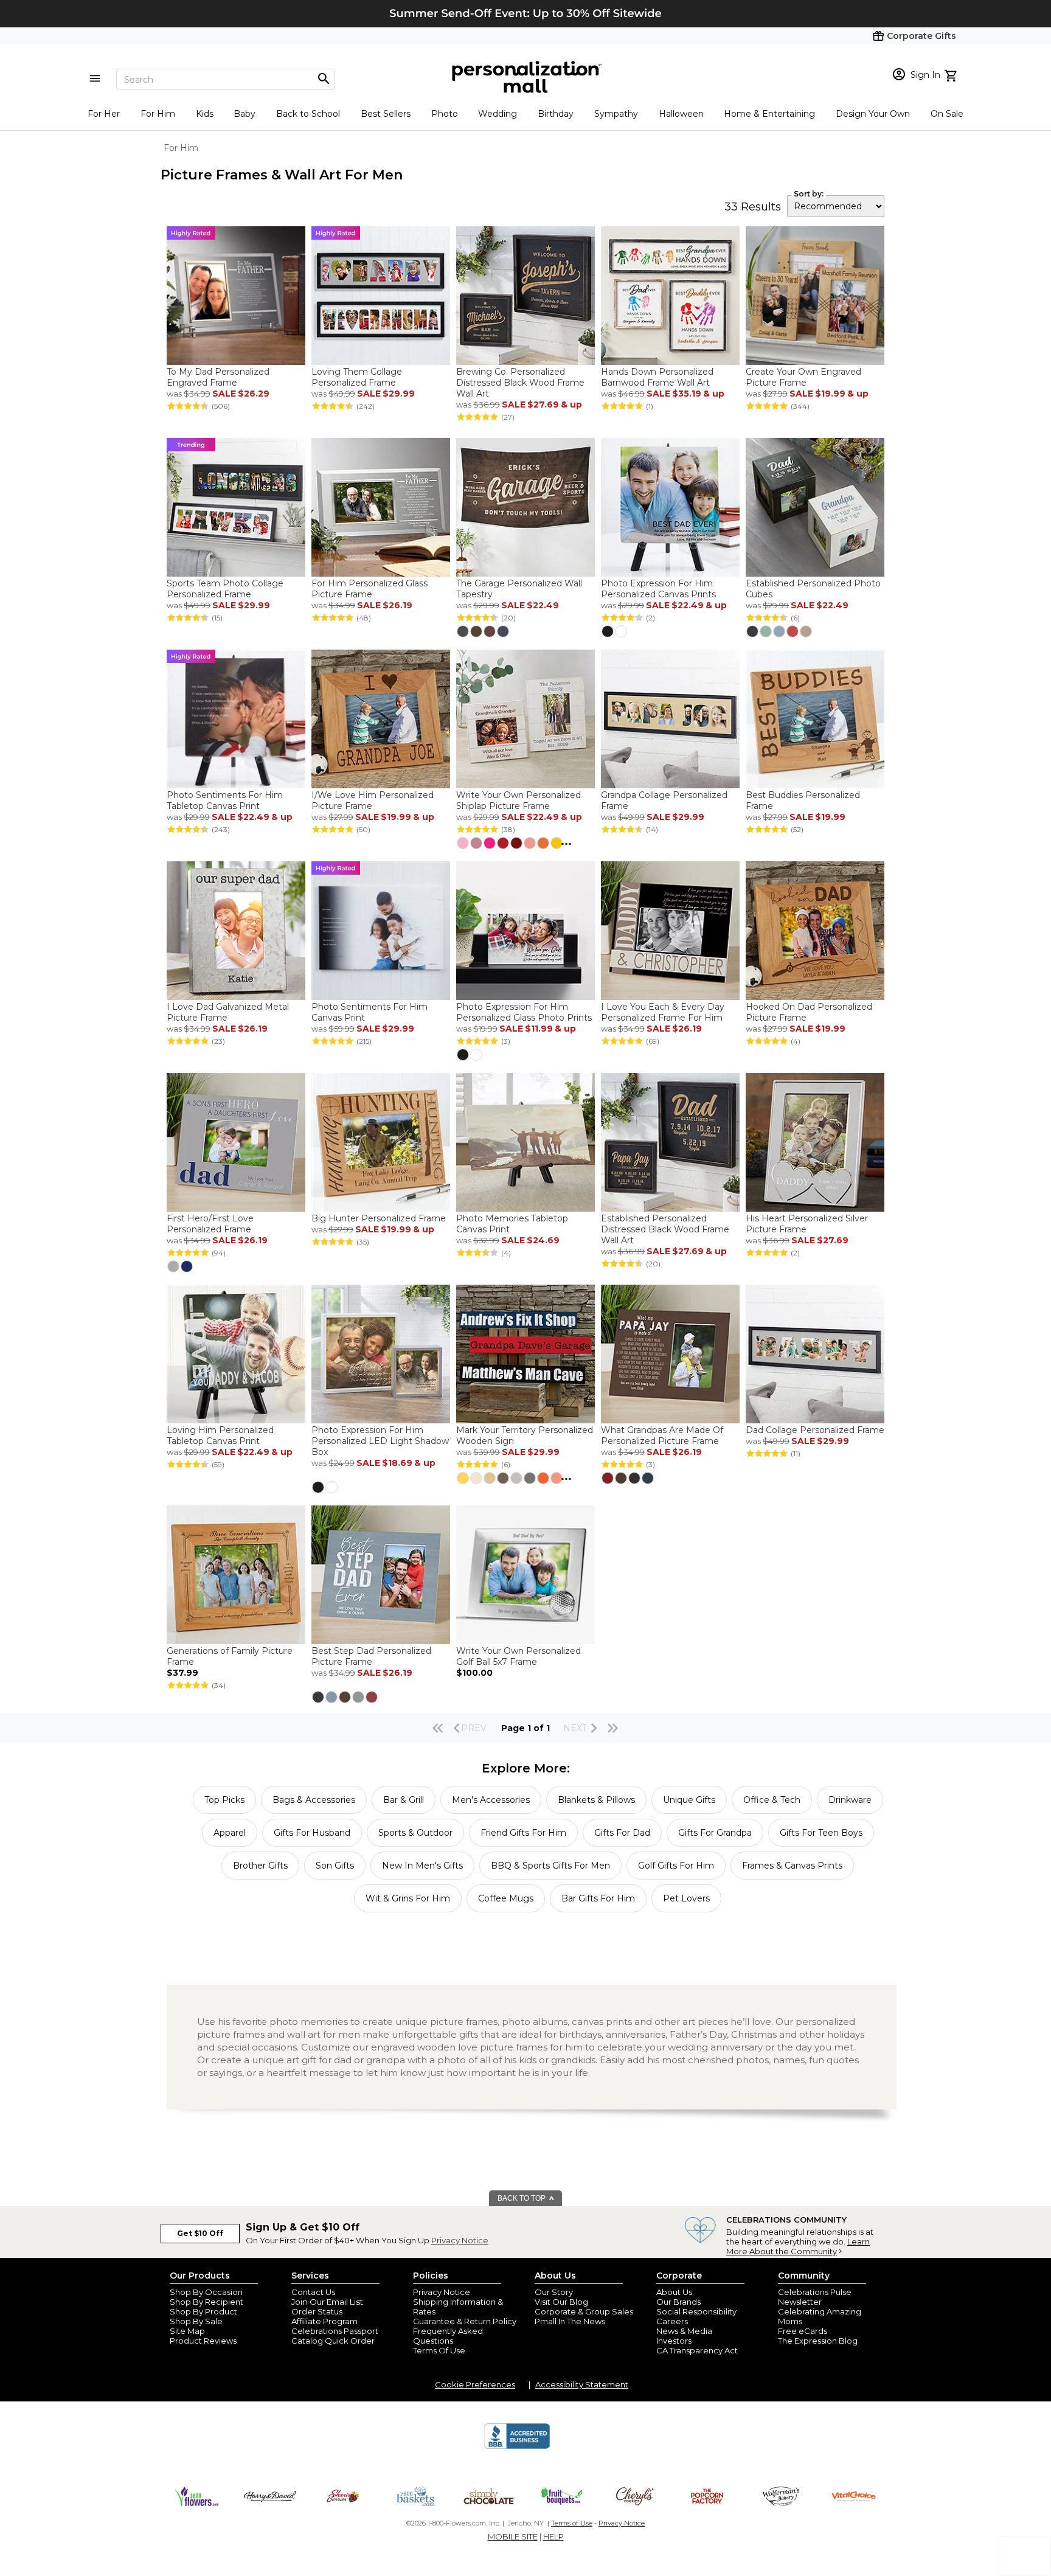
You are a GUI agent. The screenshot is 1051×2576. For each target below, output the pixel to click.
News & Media (684, 2331)
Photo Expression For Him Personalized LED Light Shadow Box (380, 1441)
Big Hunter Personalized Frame (379, 1218)
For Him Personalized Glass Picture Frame (369, 589)
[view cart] (952, 74)
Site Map (187, 2331)
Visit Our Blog (561, 2302)
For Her (104, 114)
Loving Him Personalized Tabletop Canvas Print (220, 1436)
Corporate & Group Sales (584, 2311)
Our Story (554, 2292)
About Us (674, 2292)
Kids (205, 114)
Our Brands (678, 2302)
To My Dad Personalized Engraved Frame (218, 377)
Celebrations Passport (335, 2331)
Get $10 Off (200, 2233)
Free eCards (803, 2331)
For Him (158, 114)
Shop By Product (203, 2311)
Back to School (308, 114)
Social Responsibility (696, 2311)
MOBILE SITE (513, 2536)
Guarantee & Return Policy (465, 2321)
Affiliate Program (324, 2321)
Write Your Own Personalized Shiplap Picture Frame (519, 800)
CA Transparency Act (697, 2350)
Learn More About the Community (798, 2246)
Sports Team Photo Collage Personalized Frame (225, 589)
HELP (553, 2536)
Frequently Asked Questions (448, 2336)
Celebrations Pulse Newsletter (815, 2297)
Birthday (556, 114)
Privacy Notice (460, 2240)
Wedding (498, 114)
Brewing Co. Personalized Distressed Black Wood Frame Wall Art (520, 383)
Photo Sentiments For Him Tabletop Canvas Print (225, 800)
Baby (245, 114)
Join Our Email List (327, 2302)
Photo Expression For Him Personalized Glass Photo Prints (524, 1012)
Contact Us (313, 2292)
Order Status (317, 2311)
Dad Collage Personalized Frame (815, 1430)
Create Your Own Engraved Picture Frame (803, 377)
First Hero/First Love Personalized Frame (210, 1224)
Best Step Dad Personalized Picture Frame (371, 1656)
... (566, 841)
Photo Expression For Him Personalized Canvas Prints (658, 589)
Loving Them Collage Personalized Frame (357, 377)
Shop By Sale (196, 2321)
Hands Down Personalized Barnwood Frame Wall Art (657, 377)
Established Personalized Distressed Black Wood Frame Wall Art (665, 1229)
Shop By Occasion (206, 2292)
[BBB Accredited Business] (517, 2447)
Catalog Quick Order (333, 2341)
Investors (674, 2341)
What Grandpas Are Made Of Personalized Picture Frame (662, 1436)
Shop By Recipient (206, 2302)
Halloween (681, 114)
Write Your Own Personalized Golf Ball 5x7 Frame (519, 1656)
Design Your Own (873, 114)
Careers (672, 2321)
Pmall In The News (570, 2321)
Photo (445, 114)
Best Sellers (386, 114)
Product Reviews (203, 2341)
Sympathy (616, 114)
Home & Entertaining (769, 114)
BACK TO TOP (522, 2198)
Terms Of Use (439, 2350)
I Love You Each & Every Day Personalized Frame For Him (663, 1012)
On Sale (947, 114)
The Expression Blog (818, 2341)
